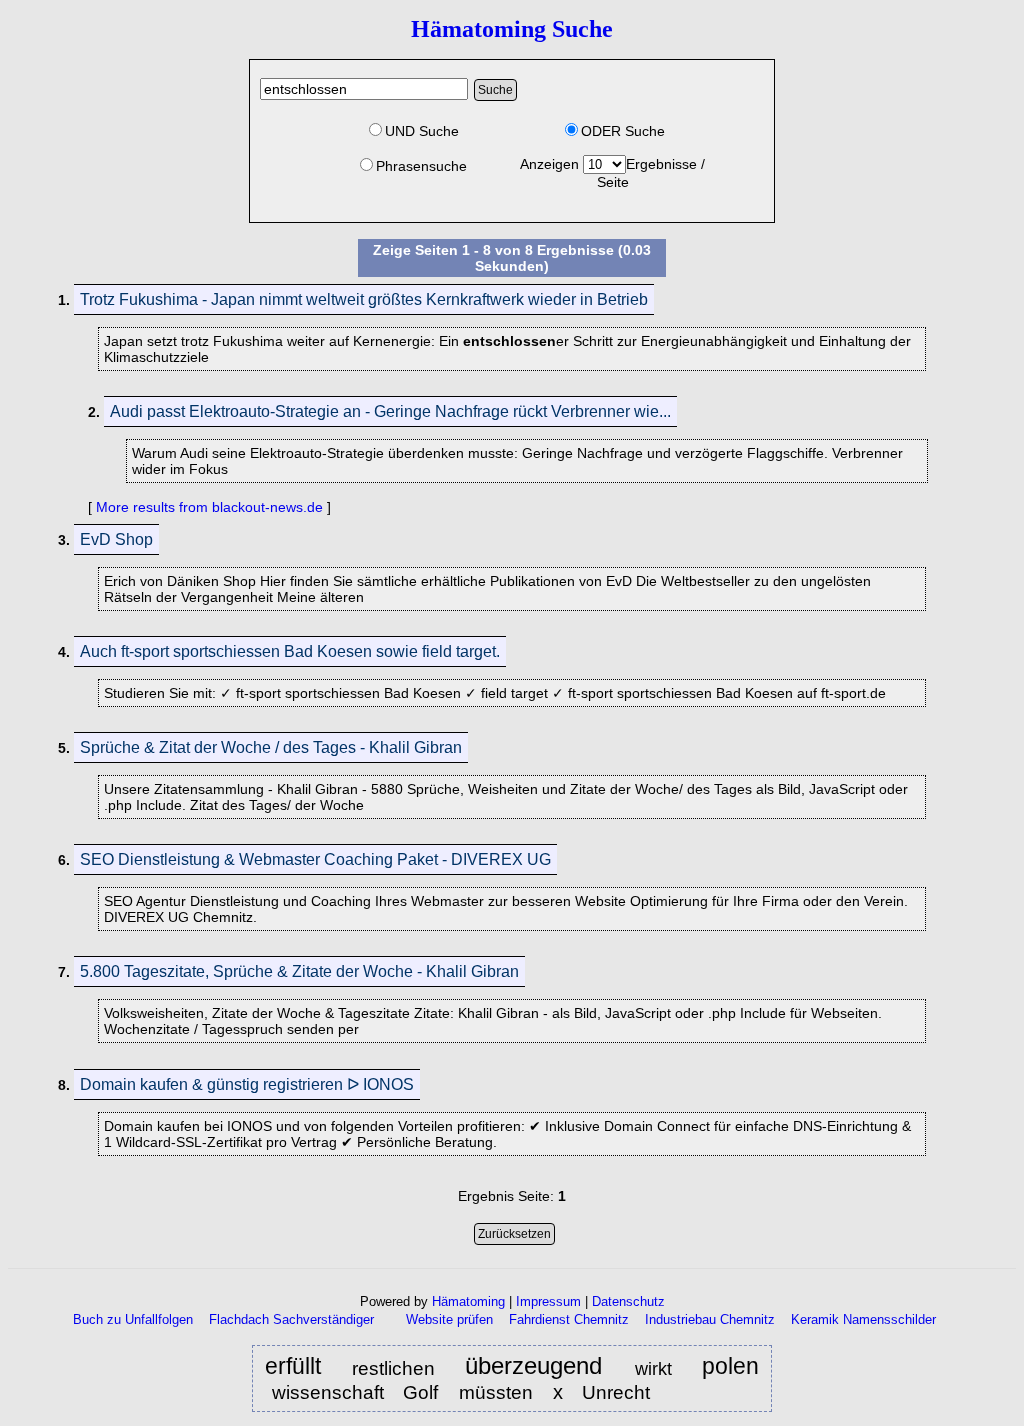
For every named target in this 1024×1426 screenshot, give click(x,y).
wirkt (657, 1369)
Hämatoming (468, 1301)
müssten (496, 1392)
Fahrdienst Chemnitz (569, 1319)
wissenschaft (328, 1392)
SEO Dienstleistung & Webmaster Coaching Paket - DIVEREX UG (315, 859)
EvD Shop (116, 539)
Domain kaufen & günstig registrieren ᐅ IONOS (247, 1084)
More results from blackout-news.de (209, 507)
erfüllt (297, 1367)
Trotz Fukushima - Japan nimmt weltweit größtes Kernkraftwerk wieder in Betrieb (364, 299)
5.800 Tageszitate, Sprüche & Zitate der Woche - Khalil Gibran (299, 971)
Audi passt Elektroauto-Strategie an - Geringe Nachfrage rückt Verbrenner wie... (390, 411)
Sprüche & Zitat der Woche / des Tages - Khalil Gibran (271, 747)
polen (730, 1367)
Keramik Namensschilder (863, 1319)
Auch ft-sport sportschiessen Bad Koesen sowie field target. (290, 651)
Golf (423, 1392)
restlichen (393, 1368)
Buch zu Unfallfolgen (133, 1319)
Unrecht (616, 1392)
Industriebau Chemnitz (710, 1319)
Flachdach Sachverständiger (291, 1319)
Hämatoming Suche (512, 29)
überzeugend (538, 1366)
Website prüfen (449, 1319)
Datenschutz (628, 1301)
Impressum (548, 1301)
